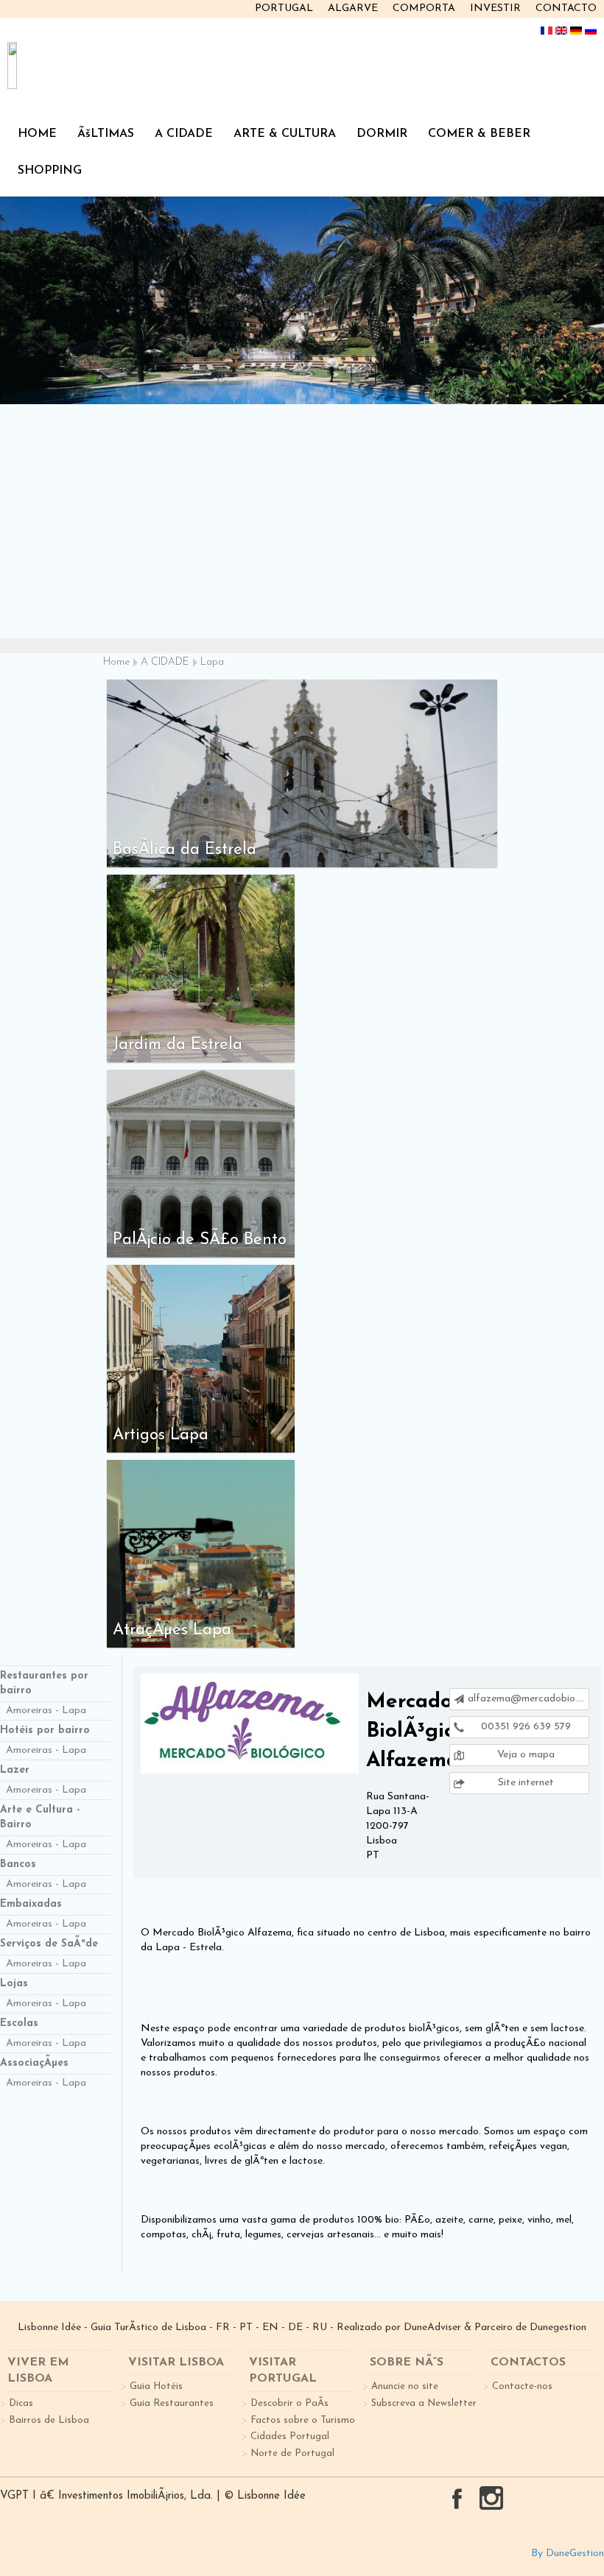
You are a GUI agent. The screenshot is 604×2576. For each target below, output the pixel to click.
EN (270, 2328)
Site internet (524, 1783)
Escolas (19, 2023)
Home (116, 662)
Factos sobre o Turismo (303, 2420)
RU (320, 2328)
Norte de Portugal (292, 2453)
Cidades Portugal (290, 2436)
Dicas (21, 2403)
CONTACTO (566, 8)
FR (223, 2328)
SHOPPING (50, 171)
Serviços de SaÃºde (49, 1944)
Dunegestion (558, 2328)
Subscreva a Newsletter (424, 2403)
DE (295, 2328)
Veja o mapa (524, 1755)
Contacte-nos (522, 2386)
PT (246, 2328)
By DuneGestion (568, 2554)
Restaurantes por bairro (44, 1683)
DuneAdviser (432, 2328)
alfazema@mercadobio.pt (528, 1699)
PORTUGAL (284, 8)
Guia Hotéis (156, 2386)
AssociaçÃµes (34, 2063)
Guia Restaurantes (172, 2403)
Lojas (14, 1984)
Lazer (15, 1770)
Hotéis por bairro (45, 1730)
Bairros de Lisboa (49, 2420)
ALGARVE (353, 8)
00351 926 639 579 (524, 1727)
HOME (37, 134)
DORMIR (382, 134)
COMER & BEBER (479, 134)
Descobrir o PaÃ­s (289, 2403)
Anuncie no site (405, 2386)
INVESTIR (495, 8)
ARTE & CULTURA (285, 134)
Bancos (18, 1864)
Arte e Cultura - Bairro (40, 1817)
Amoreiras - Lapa (46, 1711)
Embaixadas (31, 1904)
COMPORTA (424, 8)
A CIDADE (184, 134)
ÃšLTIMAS (106, 134)
